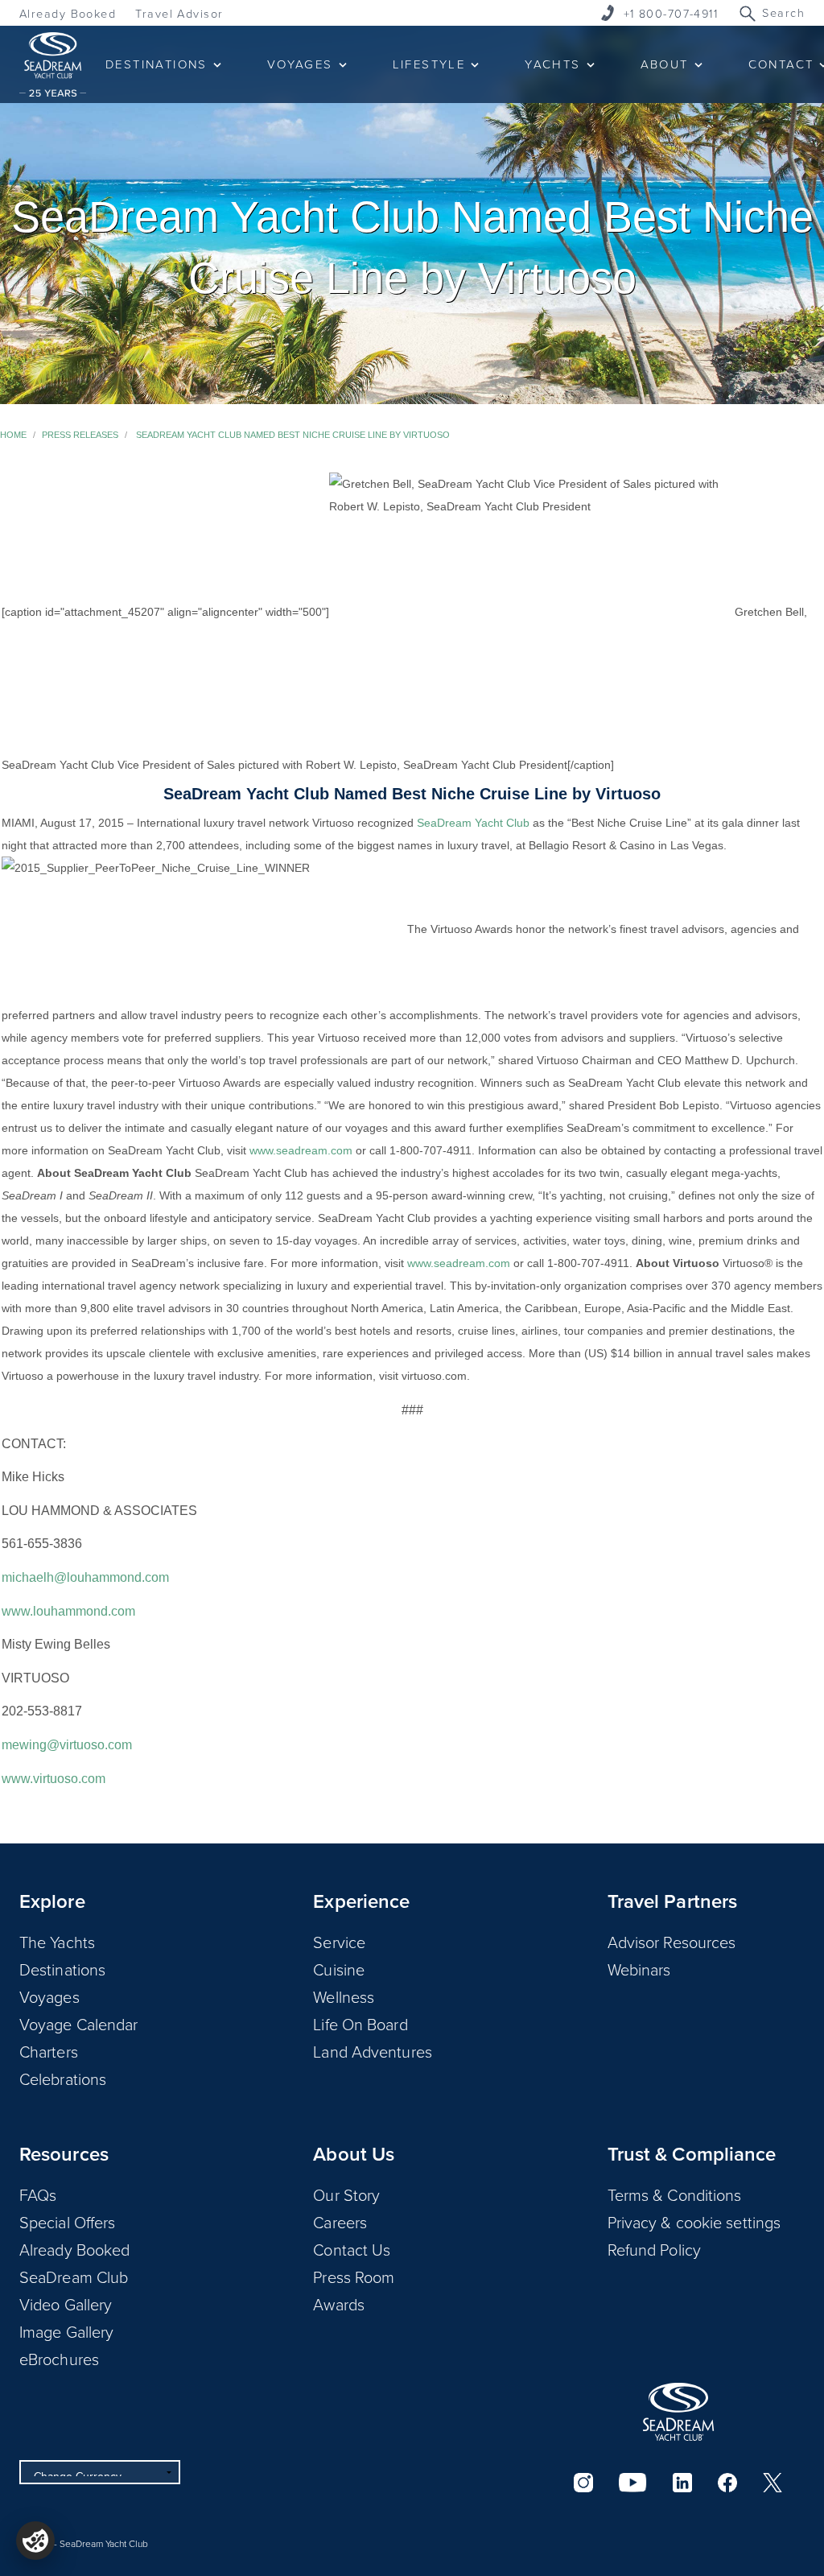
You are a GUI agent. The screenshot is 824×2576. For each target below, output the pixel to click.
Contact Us (352, 2249)
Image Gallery (66, 2331)
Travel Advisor (179, 13)
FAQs (38, 2194)
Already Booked (68, 13)
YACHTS (552, 64)
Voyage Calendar (79, 2024)
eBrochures (59, 2359)
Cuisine (339, 1969)
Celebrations (63, 2079)
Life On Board (360, 2024)
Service (339, 1942)
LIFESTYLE (429, 64)
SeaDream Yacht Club (473, 823)
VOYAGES (300, 64)
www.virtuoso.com (54, 1779)
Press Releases (80, 435)
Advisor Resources (672, 1942)
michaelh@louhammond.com (85, 1577)
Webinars (639, 1969)
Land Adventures (373, 2051)
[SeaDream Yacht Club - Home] (678, 2412)
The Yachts (57, 1942)
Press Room (354, 2277)
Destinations (62, 1969)
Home (13, 435)
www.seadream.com (301, 1150)
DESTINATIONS (157, 64)
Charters (49, 2051)
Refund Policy (654, 2249)
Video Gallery (66, 2304)
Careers (340, 2222)
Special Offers (67, 2222)
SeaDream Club (74, 2277)
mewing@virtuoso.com (67, 1745)
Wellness (344, 1996)
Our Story (346, 2194)
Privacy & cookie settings (694, 2222)
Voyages (49, 1996)
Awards (339, 2304)
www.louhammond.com (68, 1611)
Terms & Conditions (675, 2194)
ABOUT (665, 64)
